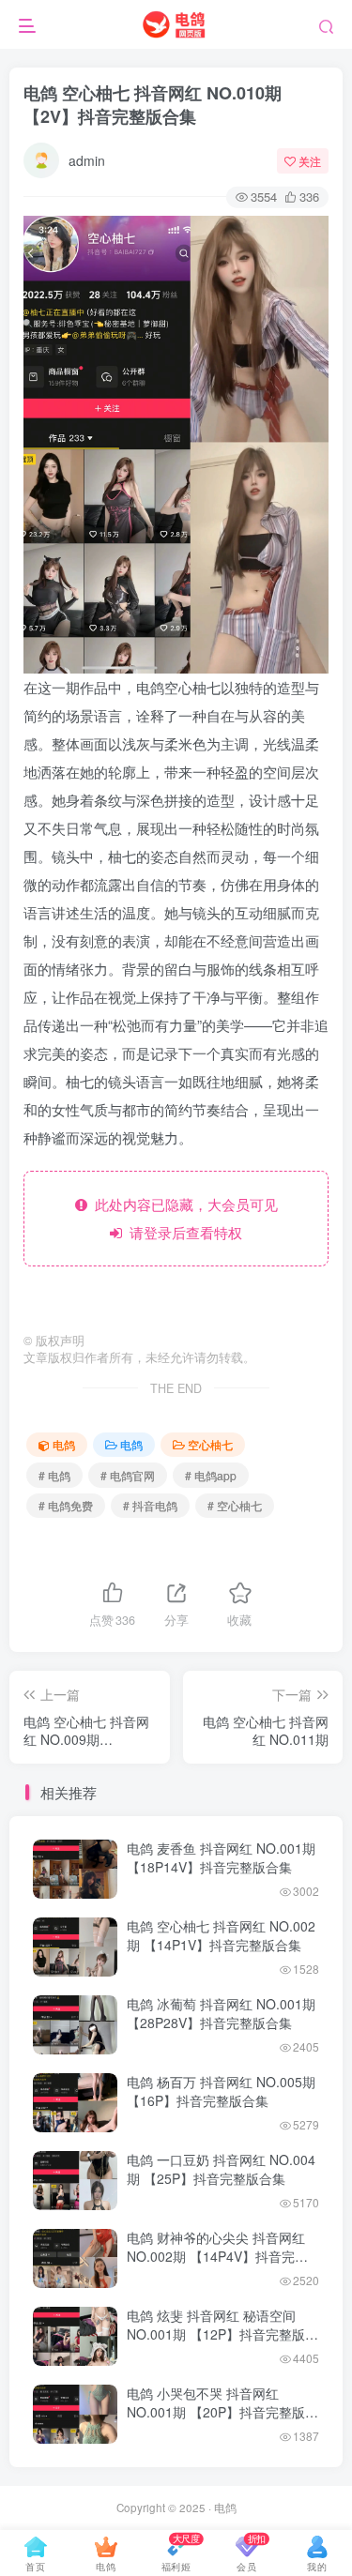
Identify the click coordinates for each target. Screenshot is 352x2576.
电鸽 (64, 1444)
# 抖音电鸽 (150, 1505)
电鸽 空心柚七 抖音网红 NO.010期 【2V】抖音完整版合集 (153, 105)
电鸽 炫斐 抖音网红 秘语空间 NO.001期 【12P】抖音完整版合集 (222, 2334)
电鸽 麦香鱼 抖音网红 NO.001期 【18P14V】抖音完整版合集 (221, 1857)
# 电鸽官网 (128, 1475)
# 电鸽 (54, 1475)
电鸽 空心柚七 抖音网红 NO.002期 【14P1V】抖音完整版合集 (221, 1935)
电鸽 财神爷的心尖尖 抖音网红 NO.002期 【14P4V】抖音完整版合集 (217, 2256)
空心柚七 (210, 1444)
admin (87, 160)
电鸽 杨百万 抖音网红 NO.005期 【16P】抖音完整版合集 (221, 2091)
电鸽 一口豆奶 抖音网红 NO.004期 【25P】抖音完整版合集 (221, 2169)
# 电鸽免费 (66, 1505)
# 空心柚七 (235, 1505)
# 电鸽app (211, 1475)
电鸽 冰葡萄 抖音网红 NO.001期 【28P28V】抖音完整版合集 (221, 2013)
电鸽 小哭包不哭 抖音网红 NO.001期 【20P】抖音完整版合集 (222, 2411)
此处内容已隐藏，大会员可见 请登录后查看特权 (183, 1218)
